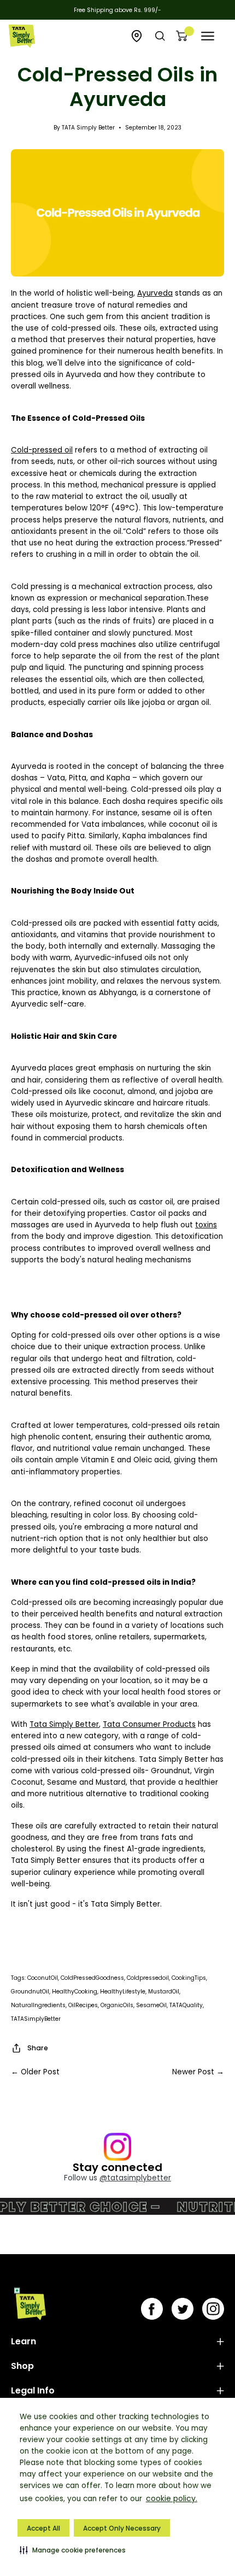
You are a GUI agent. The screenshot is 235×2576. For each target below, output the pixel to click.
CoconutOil (43, 1978)
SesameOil (151, 2005)
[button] (73, 2550)
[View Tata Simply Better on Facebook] (152, 2309)
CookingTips (189, 1978)
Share (38, 2048)
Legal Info (33, 2390)
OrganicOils (117, 2005)
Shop (22, 2366)
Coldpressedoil (148, 1978)
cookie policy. (172, 2498)
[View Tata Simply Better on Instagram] (213, 2309)
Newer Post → (198, 2072)
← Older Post (35, 2072)
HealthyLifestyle (123, 1992)
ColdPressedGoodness (92, 1978)
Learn (23, 2341)
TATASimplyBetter (36, 2019)
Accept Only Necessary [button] (122, 2528)
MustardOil (164, 1992)
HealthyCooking (75, 1992)
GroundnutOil (30, 1992)
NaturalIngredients (38, 2005)
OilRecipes (83, 2005)
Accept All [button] (43, 2528)
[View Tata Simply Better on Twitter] (183, 2309)
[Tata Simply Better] (22, 36)
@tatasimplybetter (135, 2178)
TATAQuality (186, 2005)
